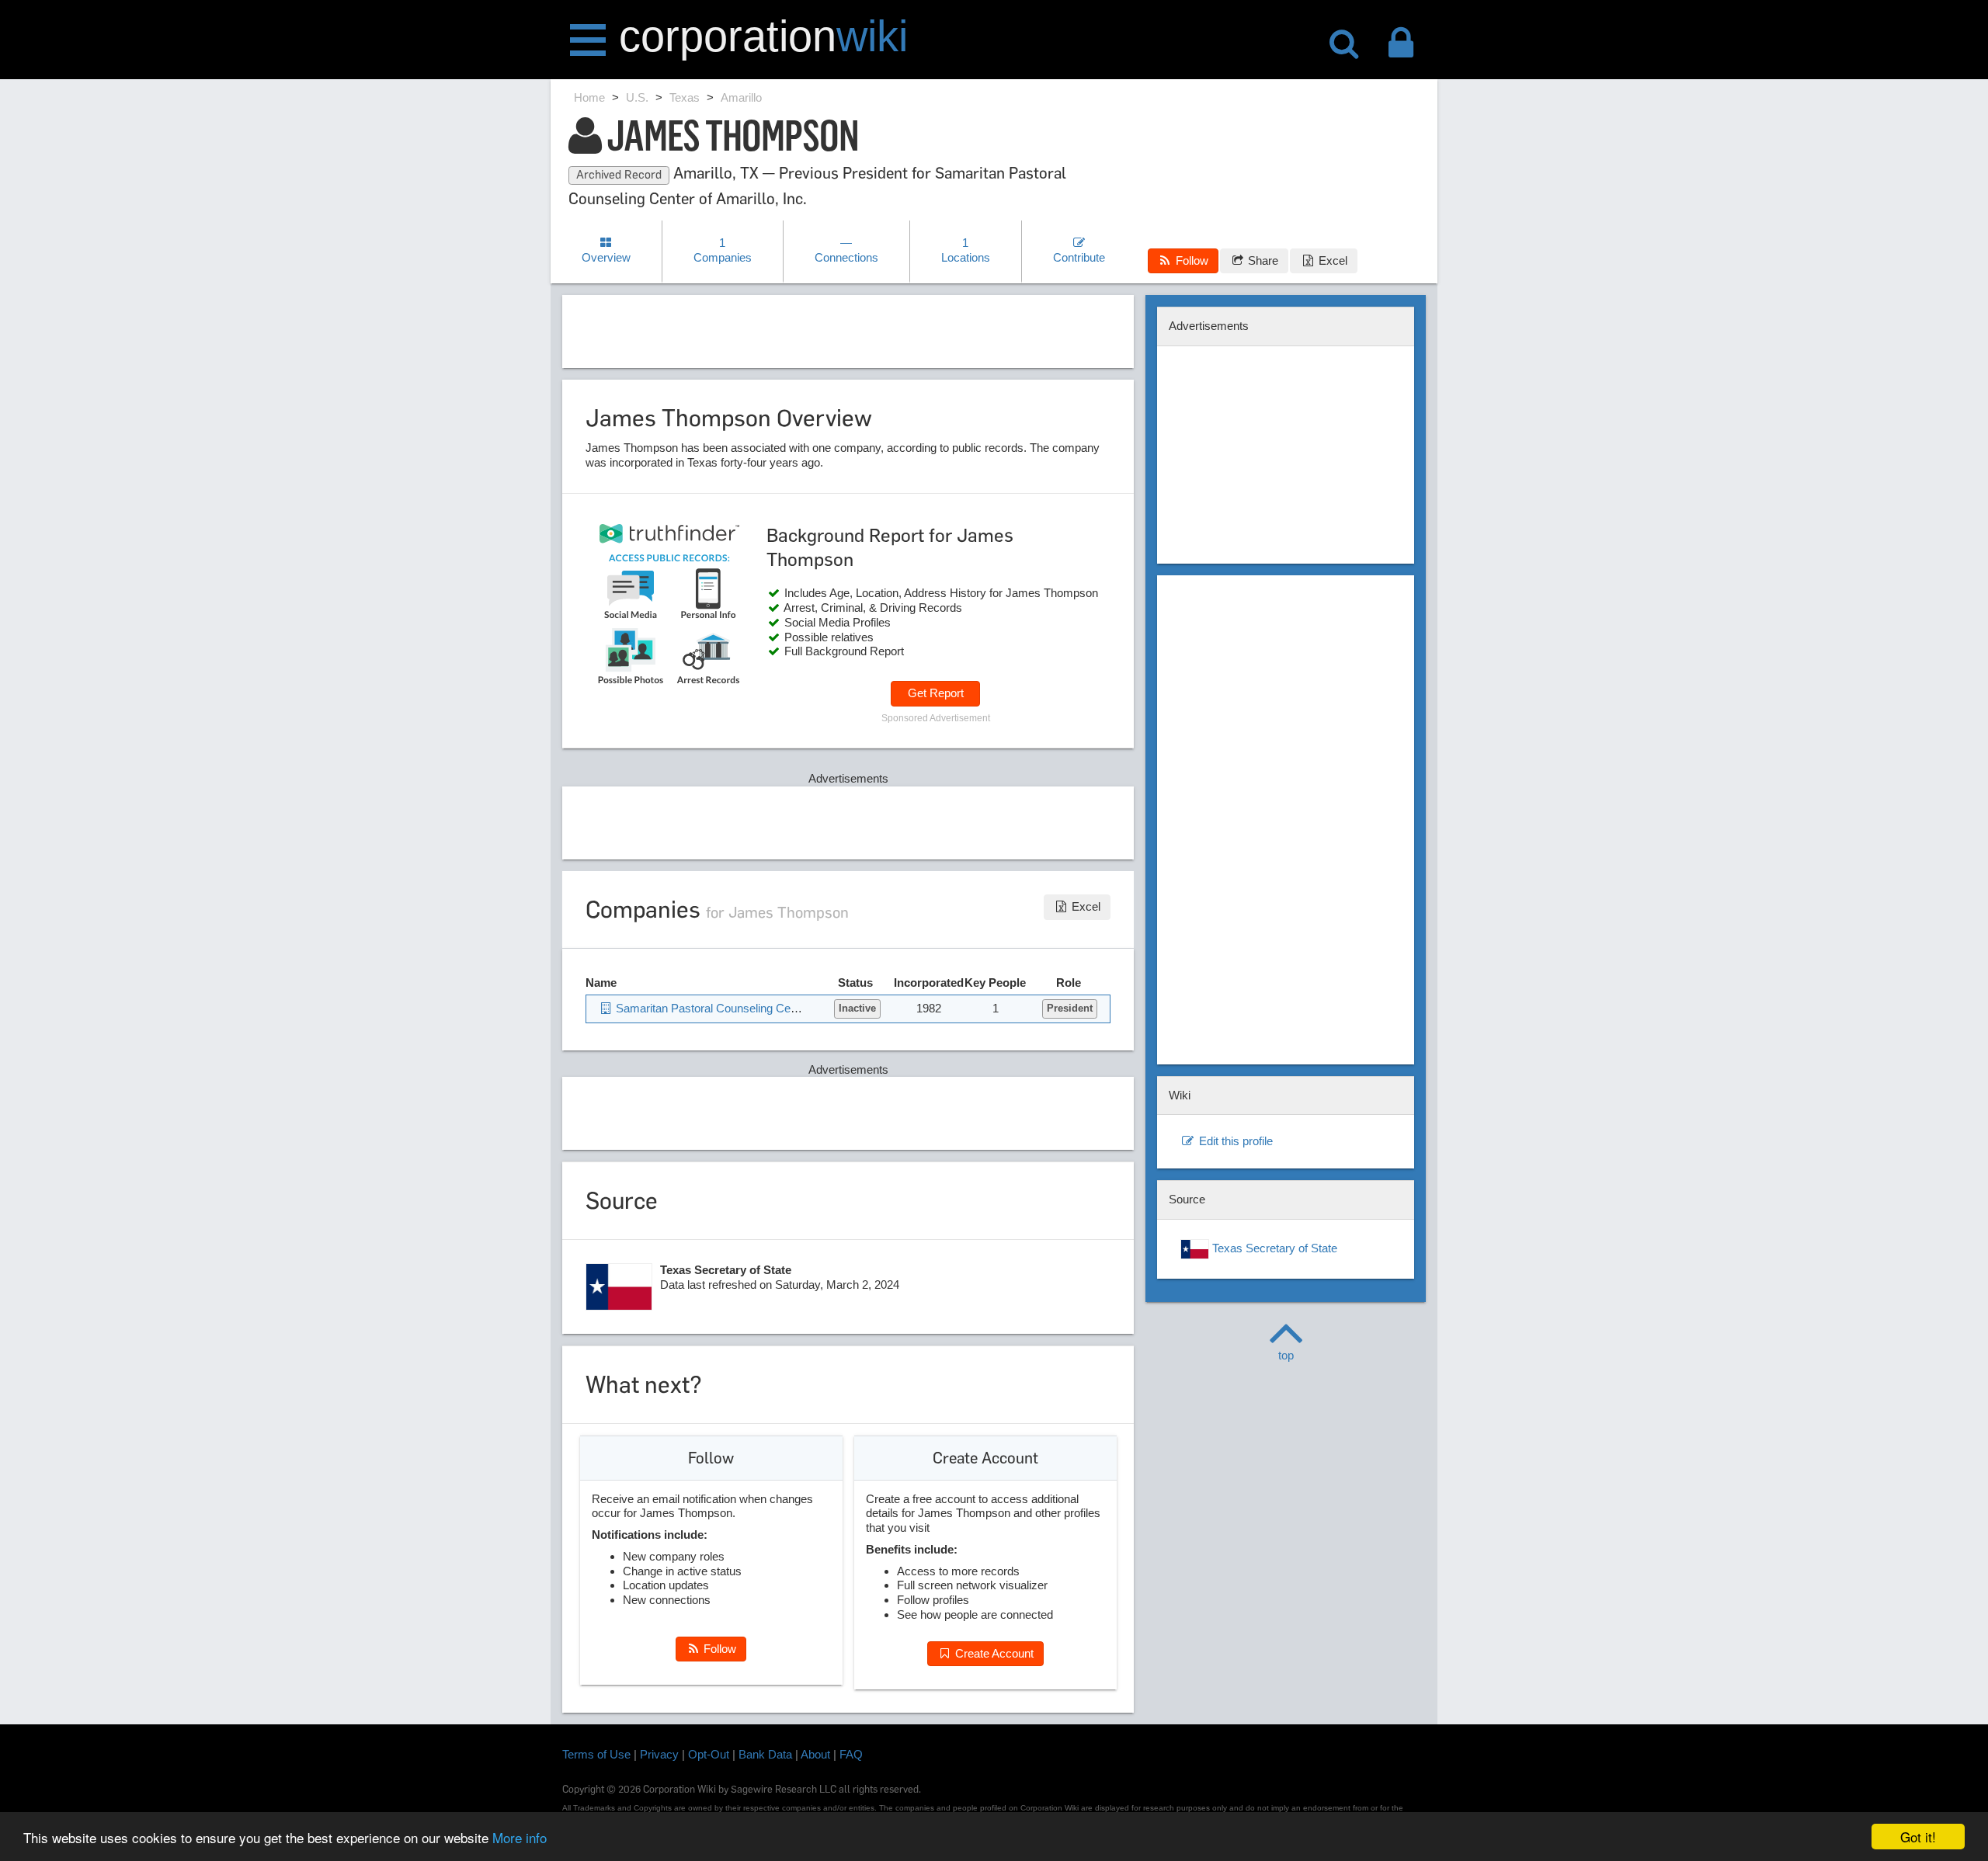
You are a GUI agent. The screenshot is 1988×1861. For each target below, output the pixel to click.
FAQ (851, 1754)
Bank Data (765, 1754)
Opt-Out (709, 1754)
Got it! (1918, 1837)
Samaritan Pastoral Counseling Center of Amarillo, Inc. (752, 1008)
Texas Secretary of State (1273, 1248)
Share (1262, 260)
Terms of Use (596, 1754)
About (815, 1754)
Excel (1331, 260)
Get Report (936, 693)
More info (520, 1837)
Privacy (659, 1754)
